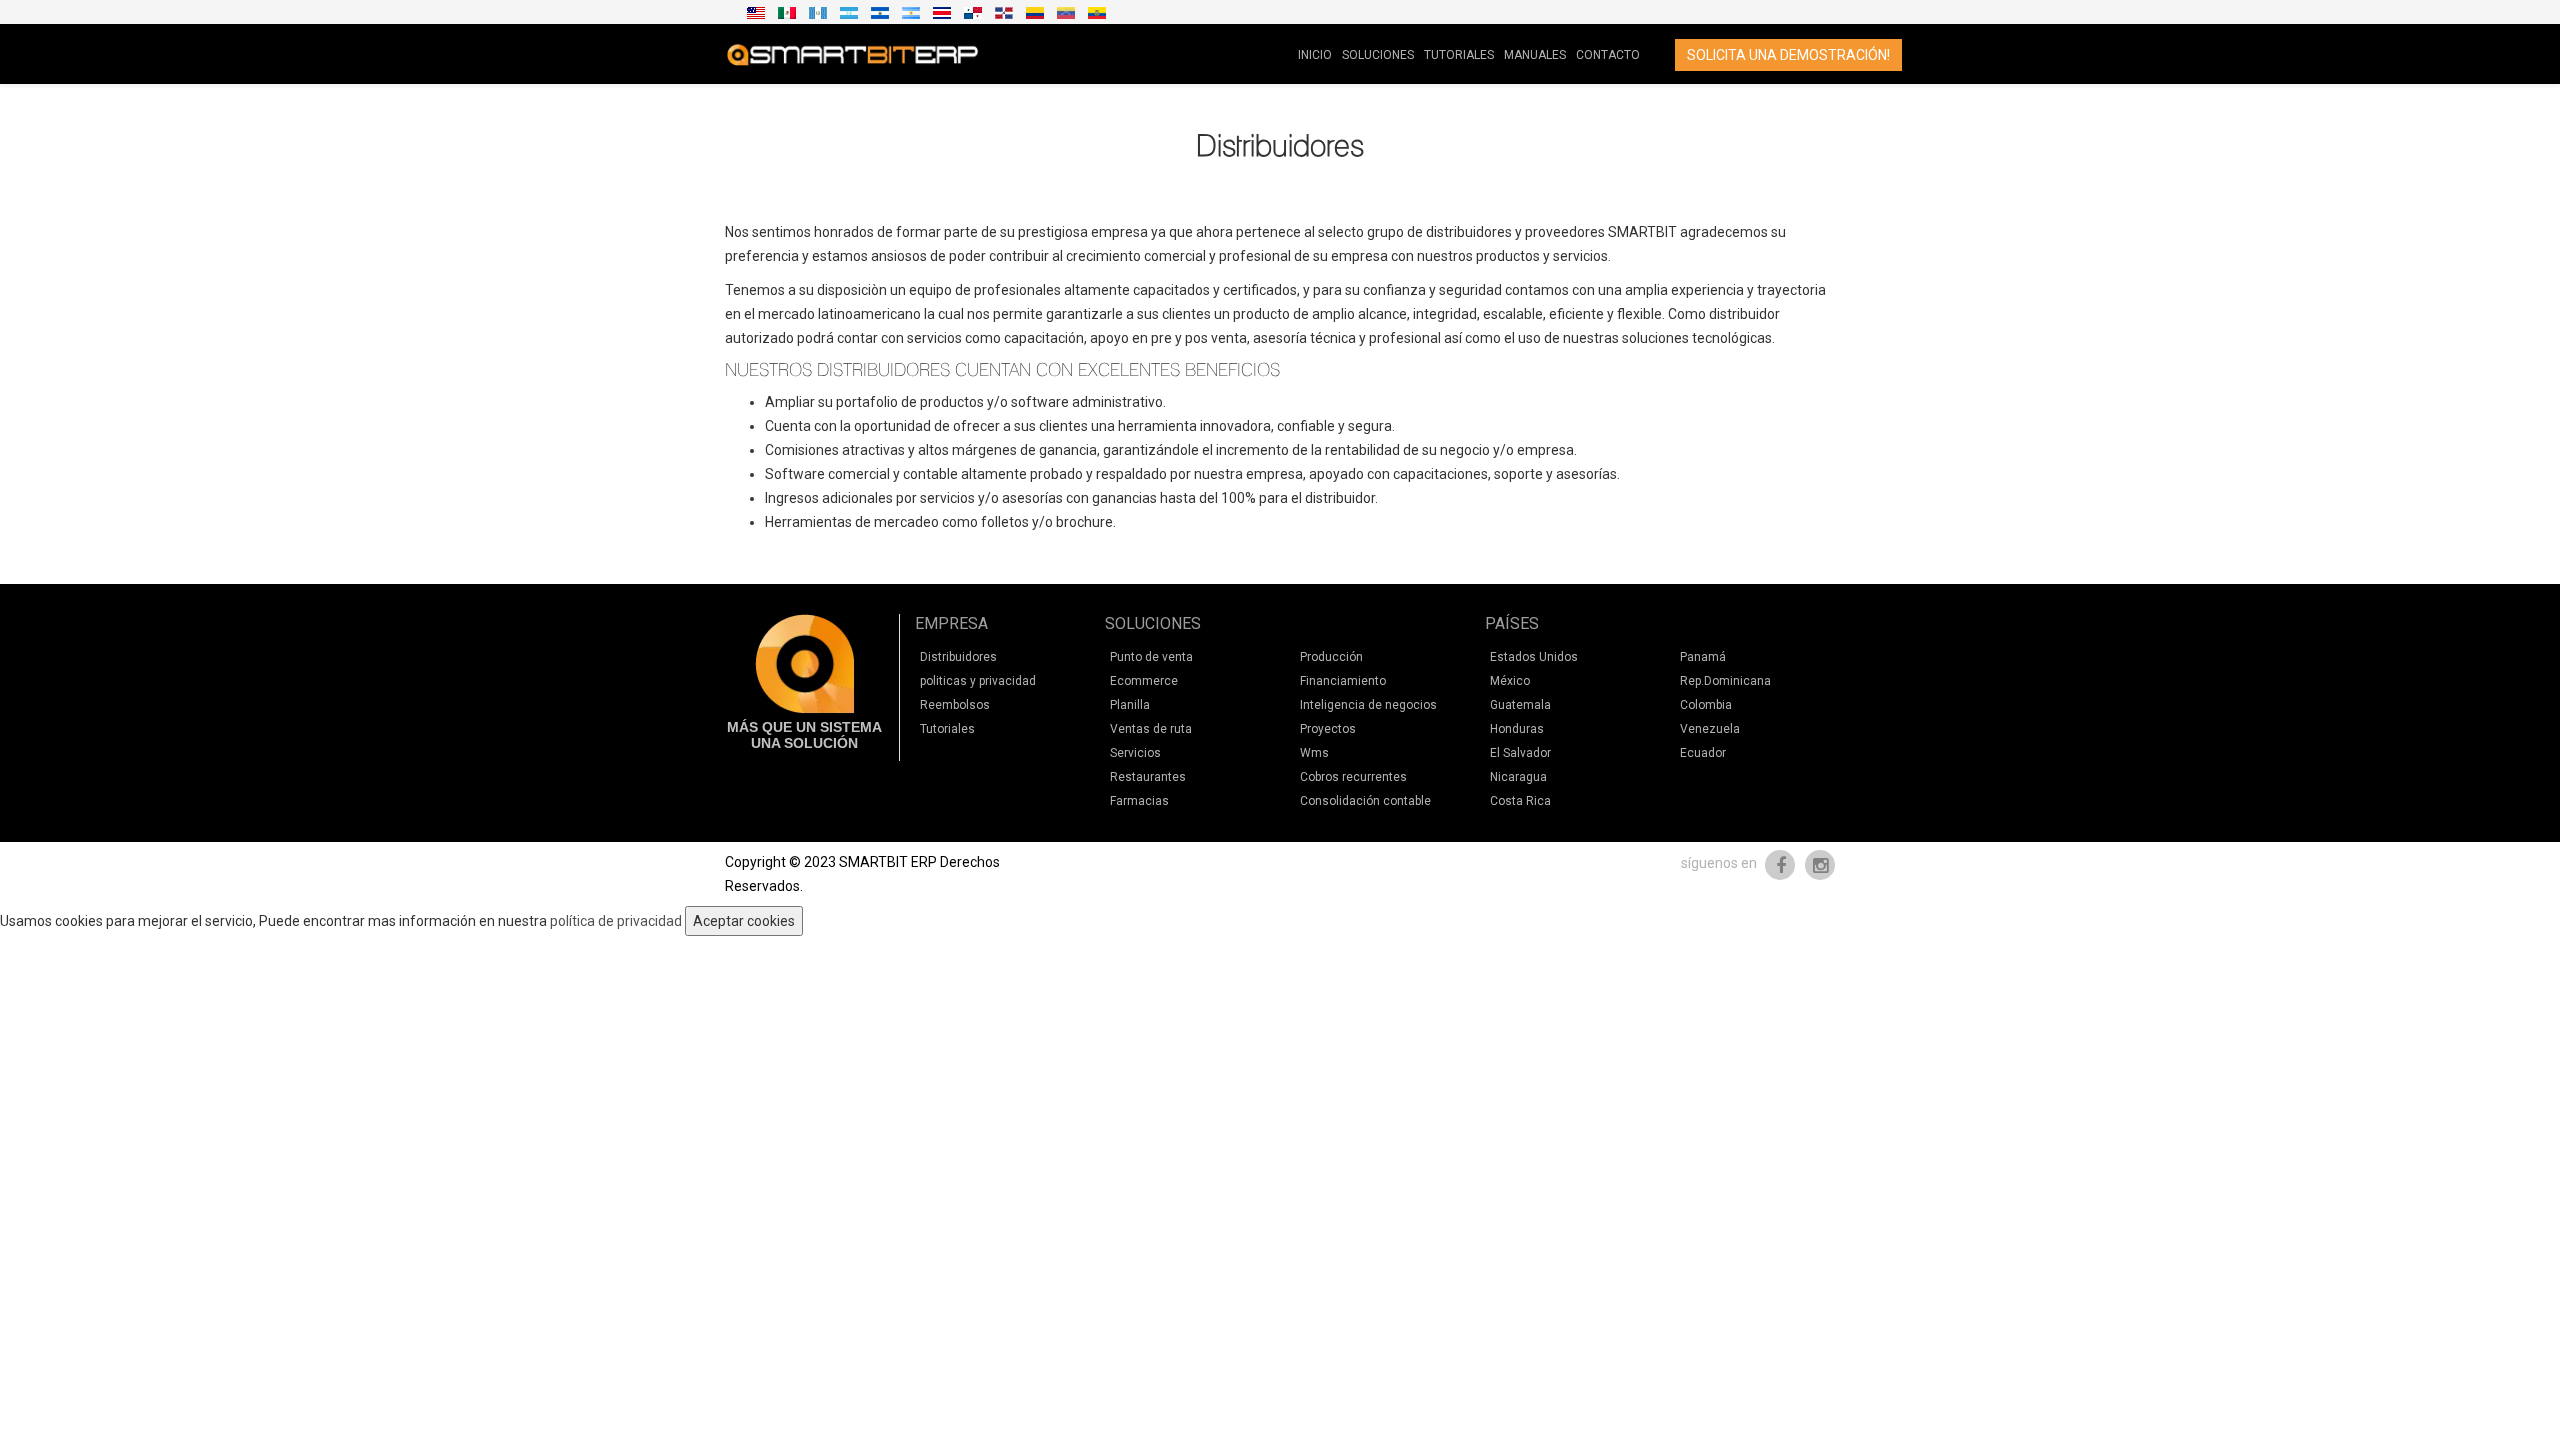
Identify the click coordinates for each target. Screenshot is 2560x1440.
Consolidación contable (1365, 801)
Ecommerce (1144, 681)
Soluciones (1378, 55)
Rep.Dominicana (1725, 681)
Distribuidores (958, 657)
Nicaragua (1518, 777)
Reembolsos (955, 705)
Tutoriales (1459, 55)
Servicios (1135, 753)
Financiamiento (1343, 681)
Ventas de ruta (1151, 729)
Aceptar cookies (744, 921)
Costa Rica (1520, 801)
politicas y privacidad (978, 681)
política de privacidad (616, 921)
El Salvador (1520, 753)
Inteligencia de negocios (1368, 705)
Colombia (1706, 705)
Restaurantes (1148, 777)
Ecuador (1703, 753)
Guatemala (1520, 705)
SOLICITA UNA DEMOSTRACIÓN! (1788, 55)
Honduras (1517, 729)
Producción (1331, 657)
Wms (1314, 753)
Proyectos (1328, 729)
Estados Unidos (1534, 657)
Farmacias (1139, 801)
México (1510, 681)
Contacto (1608, 55)
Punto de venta (1151, 657)
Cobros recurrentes (1353, 777)
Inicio (1315, 55)
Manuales (1535, 55)
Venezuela (1710, 729)
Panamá (1703, 657)
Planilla (1130, 705)
